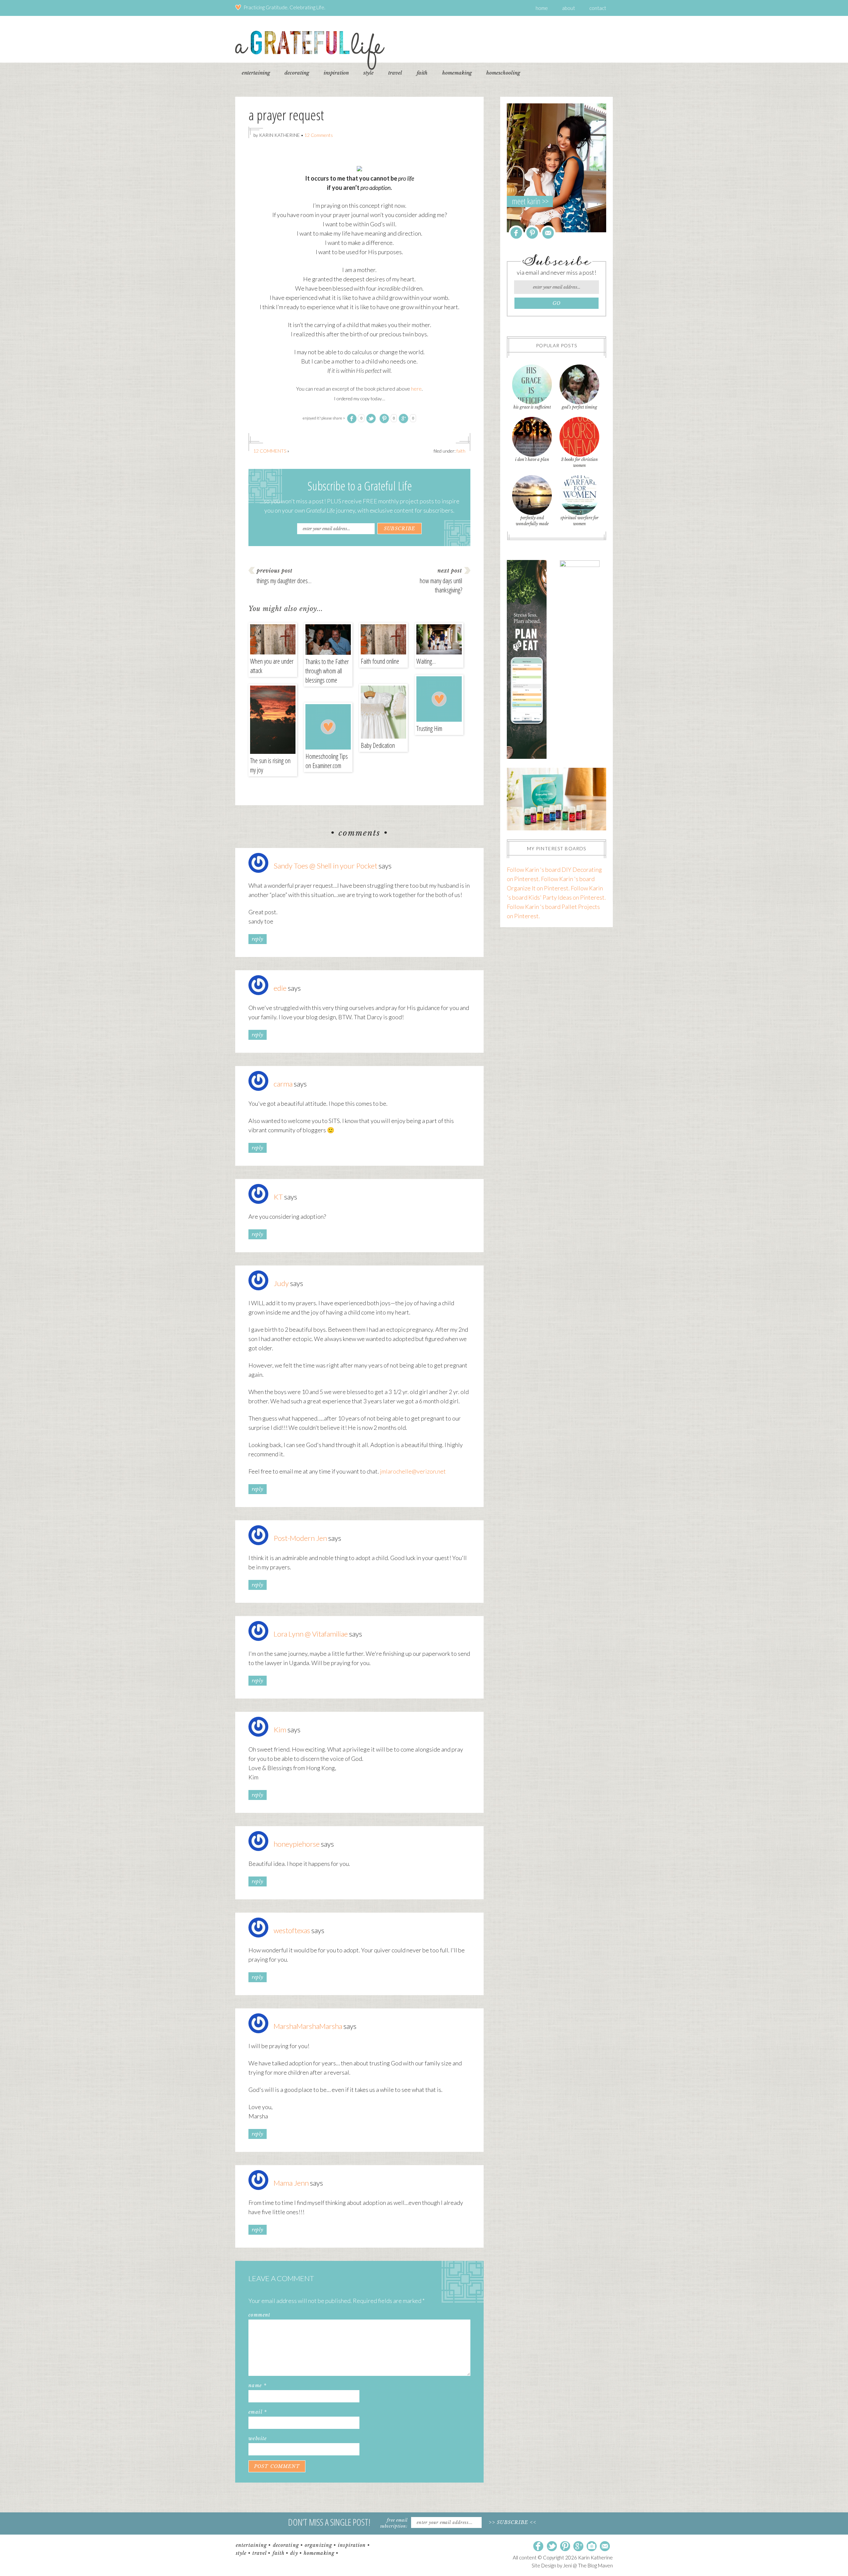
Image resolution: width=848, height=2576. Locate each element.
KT (278, 1197)
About (569, 8)
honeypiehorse (297, 1844)
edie (280, 988)
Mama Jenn (291, 2183)
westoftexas (292, 1930)
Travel (260, 2553)
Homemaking (319, 2553)
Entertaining (251, 2545)
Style (241, 2553)
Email (258, 2412)
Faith (461, 451)
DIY (294, 2553)
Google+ (578, 2547)
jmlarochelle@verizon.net (413, 1471)
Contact (598, 8)
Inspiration (352, 2545)
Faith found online (380, 661)
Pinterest (532, 233)
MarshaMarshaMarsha (308, 2026)
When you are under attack (272, 666)
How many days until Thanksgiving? (441, 585)
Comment (260, 2315)
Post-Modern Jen (300, 1538)
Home (542, 8)
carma (283, 1084)
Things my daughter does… (284, 581)
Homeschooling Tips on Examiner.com (327, 761)
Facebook (516, 233)
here (416, 389)
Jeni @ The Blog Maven (588, 2565)
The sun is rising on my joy (270, 765)
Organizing (318, 2545)
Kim (280, 1730)
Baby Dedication (378, 745)
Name (257, 2385)
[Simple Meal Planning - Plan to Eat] (527, 756)
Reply (258, 939)
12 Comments (319, 135)
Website (258, 2438)
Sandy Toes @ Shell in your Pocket (325, 866)
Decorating (286, 2545)
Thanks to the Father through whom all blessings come (327, 671)
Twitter (552, 2547)
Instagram (592, 2547)
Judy (281, 1283)
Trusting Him (429, 728)
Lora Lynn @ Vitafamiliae (311, 1634)
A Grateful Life (310, 50)
